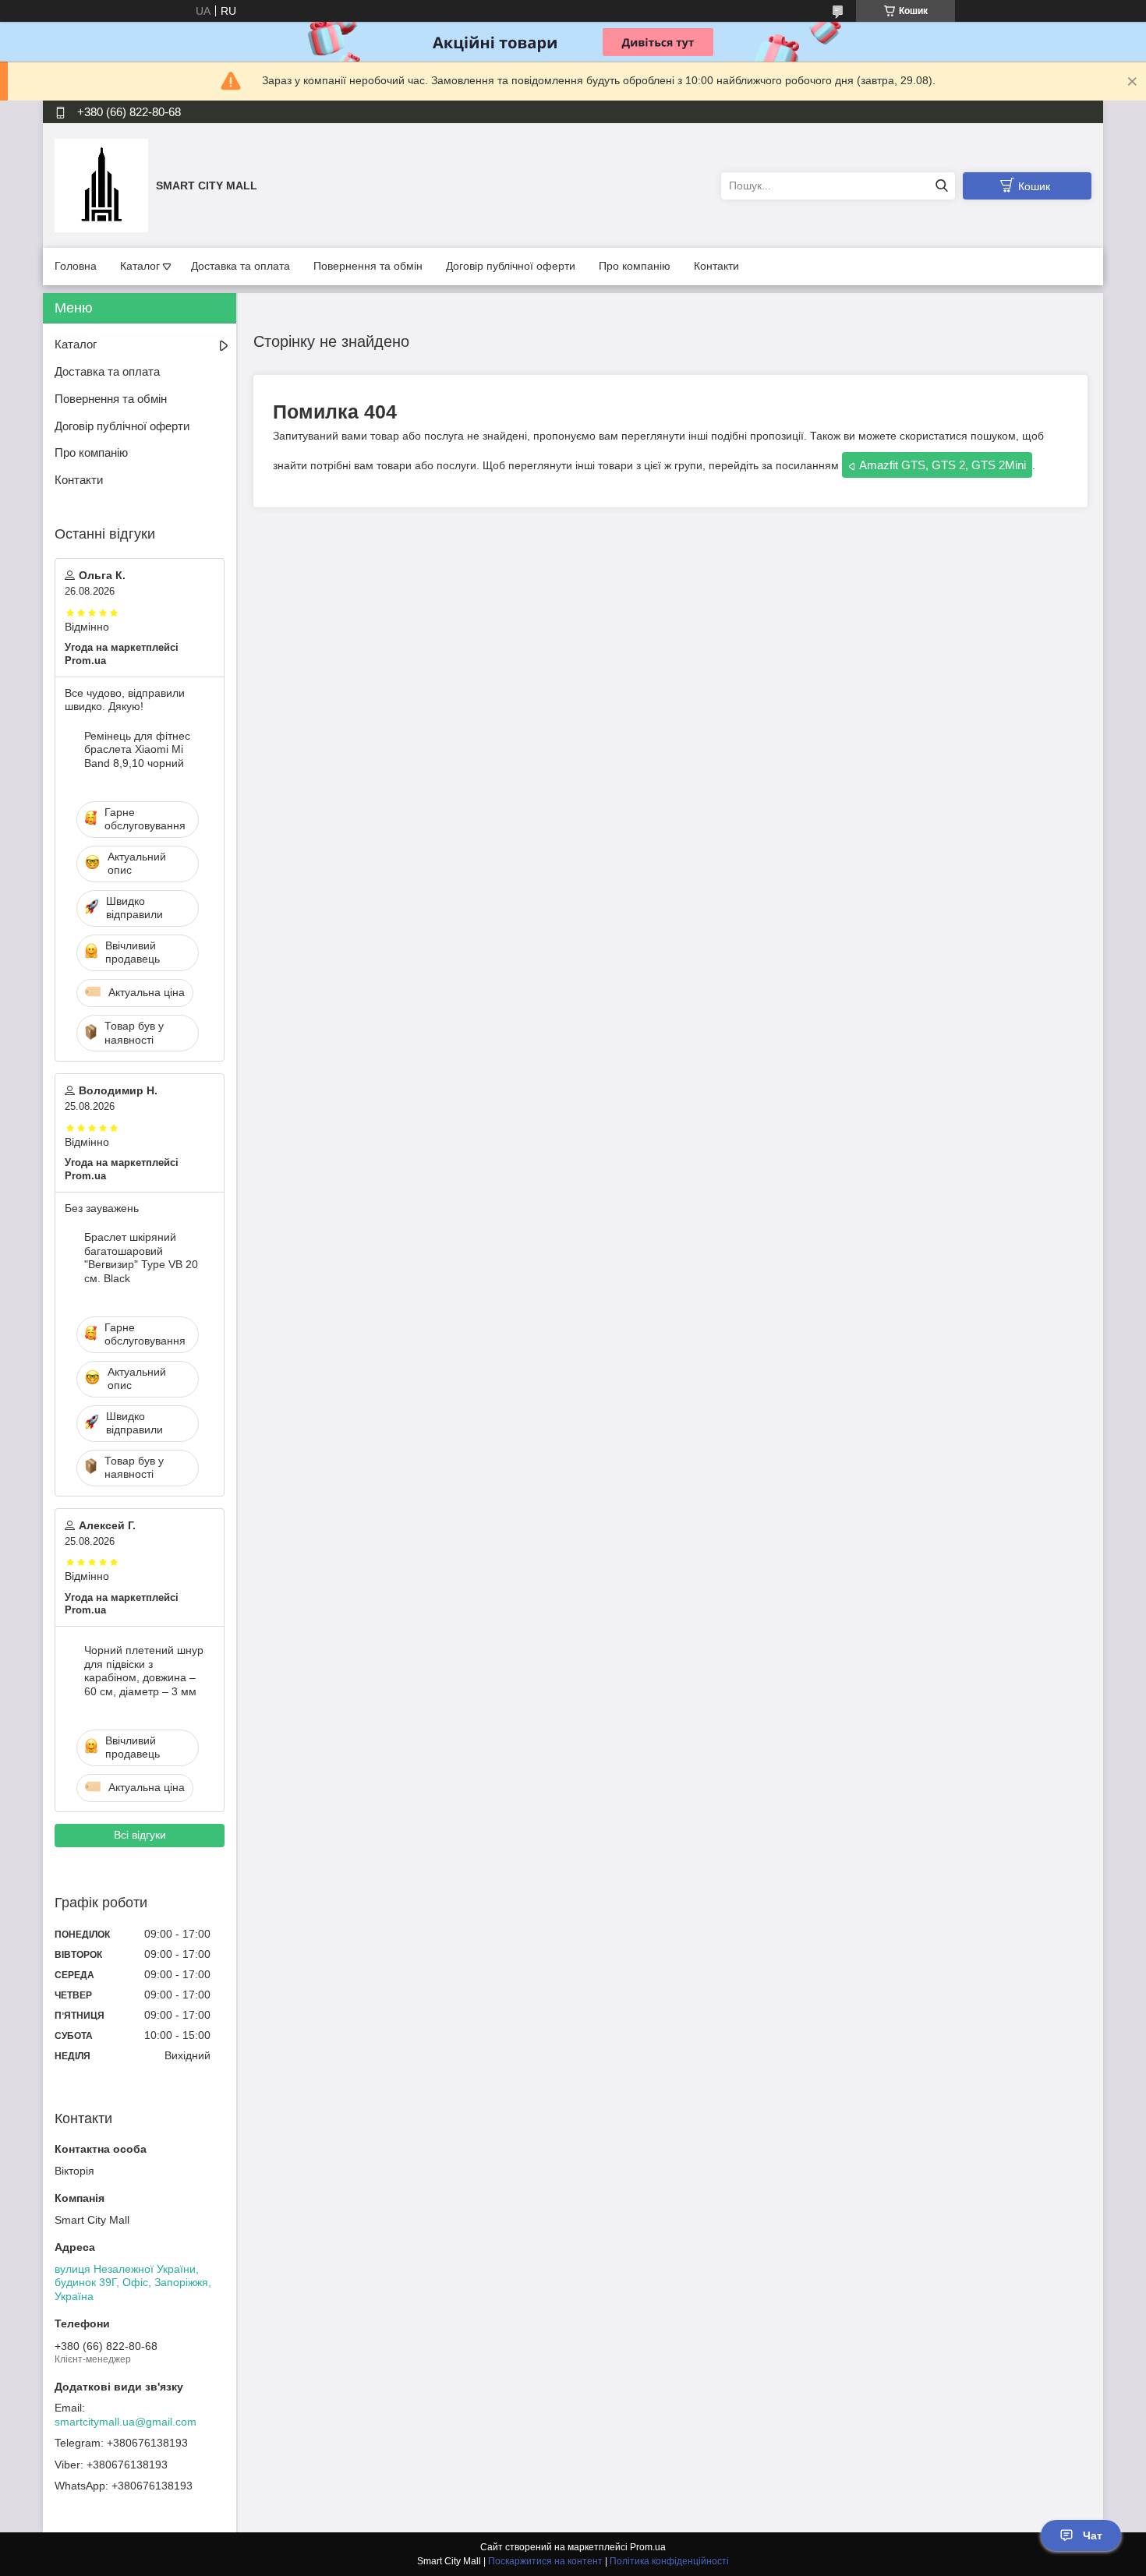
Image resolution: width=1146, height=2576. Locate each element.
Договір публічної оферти (511, 266)
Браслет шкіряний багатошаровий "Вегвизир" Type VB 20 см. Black (141, 1258)
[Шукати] (941, 186)
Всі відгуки (140, 1835)
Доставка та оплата (241, 266)
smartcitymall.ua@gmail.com (126, 2422)
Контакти (716, 266)
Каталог (140, 266)
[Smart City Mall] (101, 185)
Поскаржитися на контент (545, 2561)
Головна (76, 266)
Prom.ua (648, 2547)
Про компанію (635, 266)
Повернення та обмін (368, 266)
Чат (1093, 2535)
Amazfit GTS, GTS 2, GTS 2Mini (943, 465)
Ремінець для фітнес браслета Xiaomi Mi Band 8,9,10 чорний (137, 749)
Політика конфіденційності (669, 2561)
